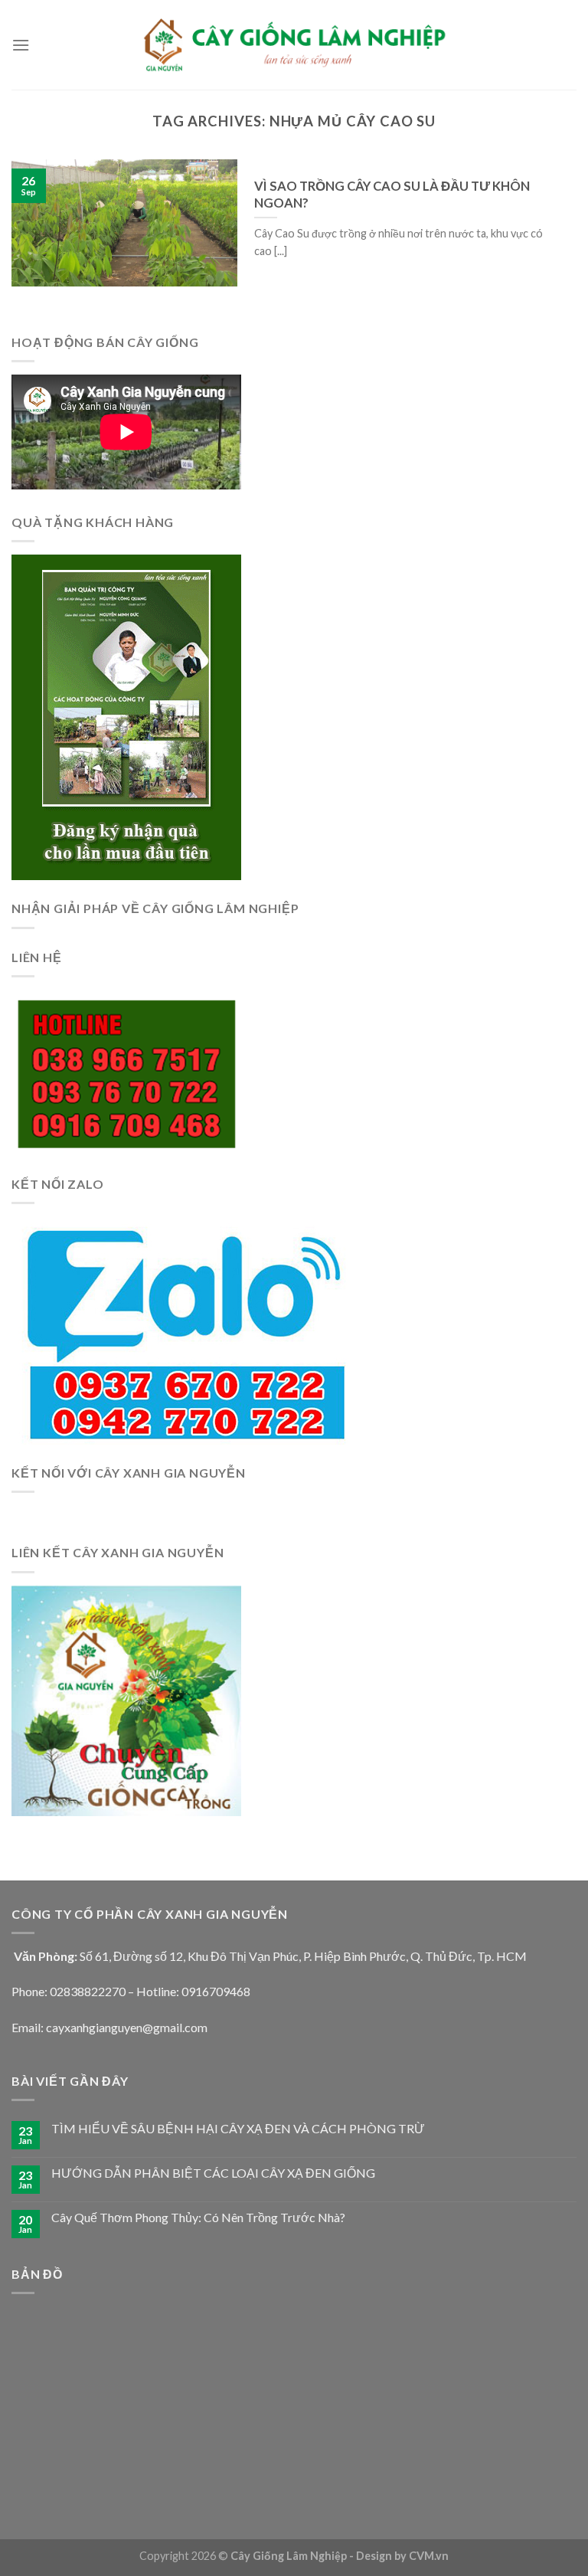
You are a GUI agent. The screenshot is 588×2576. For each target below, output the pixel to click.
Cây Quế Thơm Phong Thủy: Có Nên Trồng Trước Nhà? (198, 2217)
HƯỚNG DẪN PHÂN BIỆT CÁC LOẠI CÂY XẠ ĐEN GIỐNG (213, 2173)
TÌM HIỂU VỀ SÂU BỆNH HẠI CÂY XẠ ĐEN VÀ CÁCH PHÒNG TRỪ (238, 2128)
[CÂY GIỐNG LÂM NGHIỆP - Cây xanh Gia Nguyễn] (294, 44)
